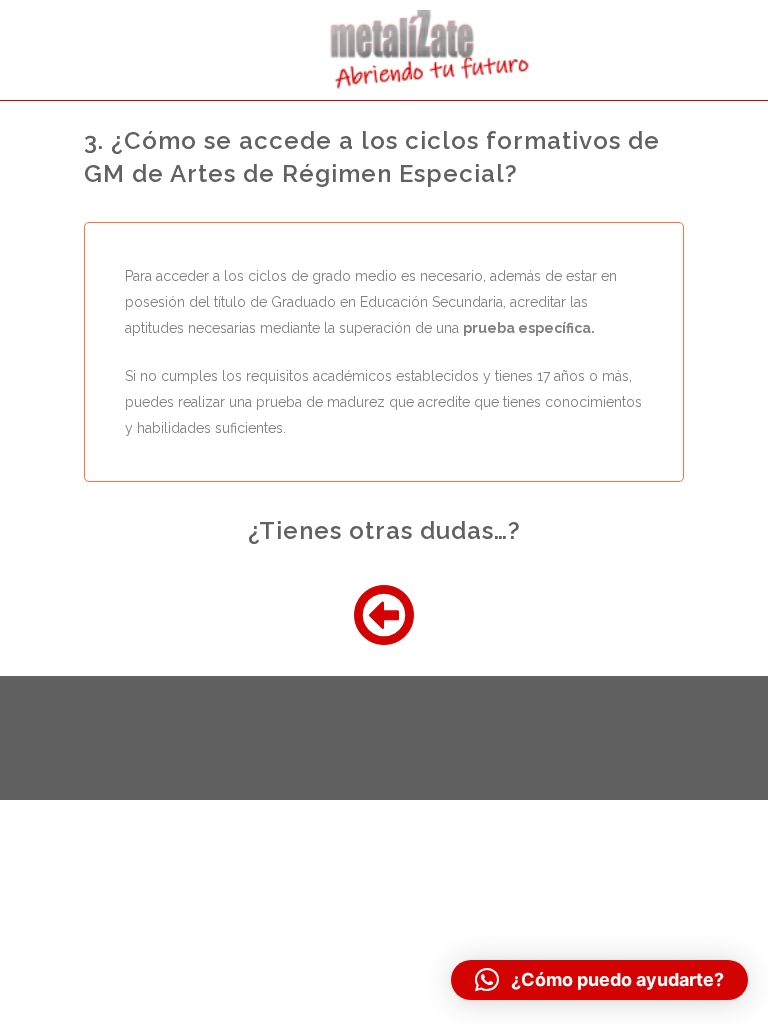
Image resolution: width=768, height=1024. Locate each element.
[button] (599, 980)
